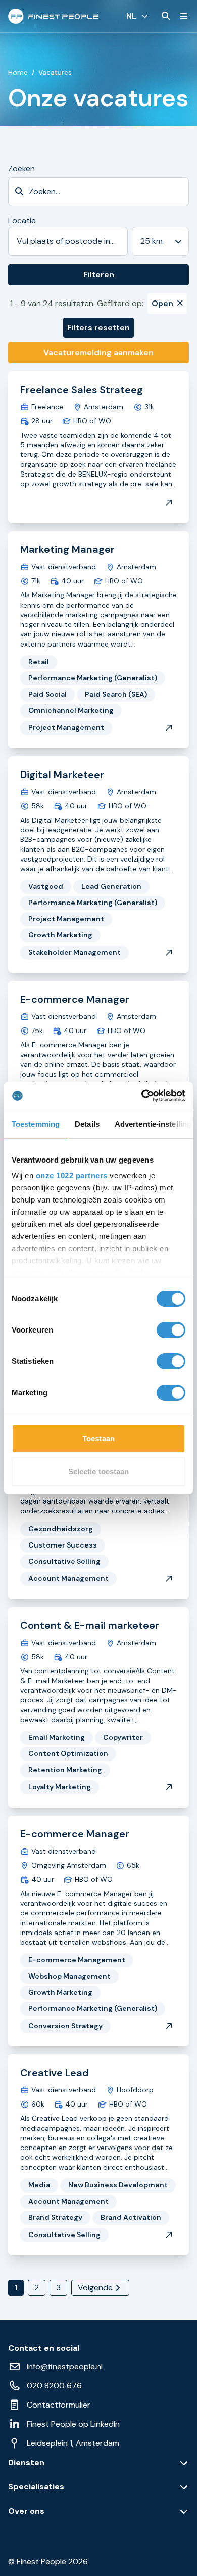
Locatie (22, 220)
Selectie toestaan (99, 1471)
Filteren (99, 274)
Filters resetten (98, 328)
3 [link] (58, 2287)
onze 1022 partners (72, 1175)
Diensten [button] (26, 2463)
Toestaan (98, 1439)
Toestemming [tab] (36, 1124)
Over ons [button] (26, 2511)
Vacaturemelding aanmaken (98, 352)
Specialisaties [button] (36, 2487)
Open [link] (162, 303)
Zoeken (21, 169)
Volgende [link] (95, 2287)
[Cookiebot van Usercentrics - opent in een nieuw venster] (142, 1096)
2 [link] (37, 2287)
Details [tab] (87, 1124)
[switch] (171, 1330)
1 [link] (16, 2287)
